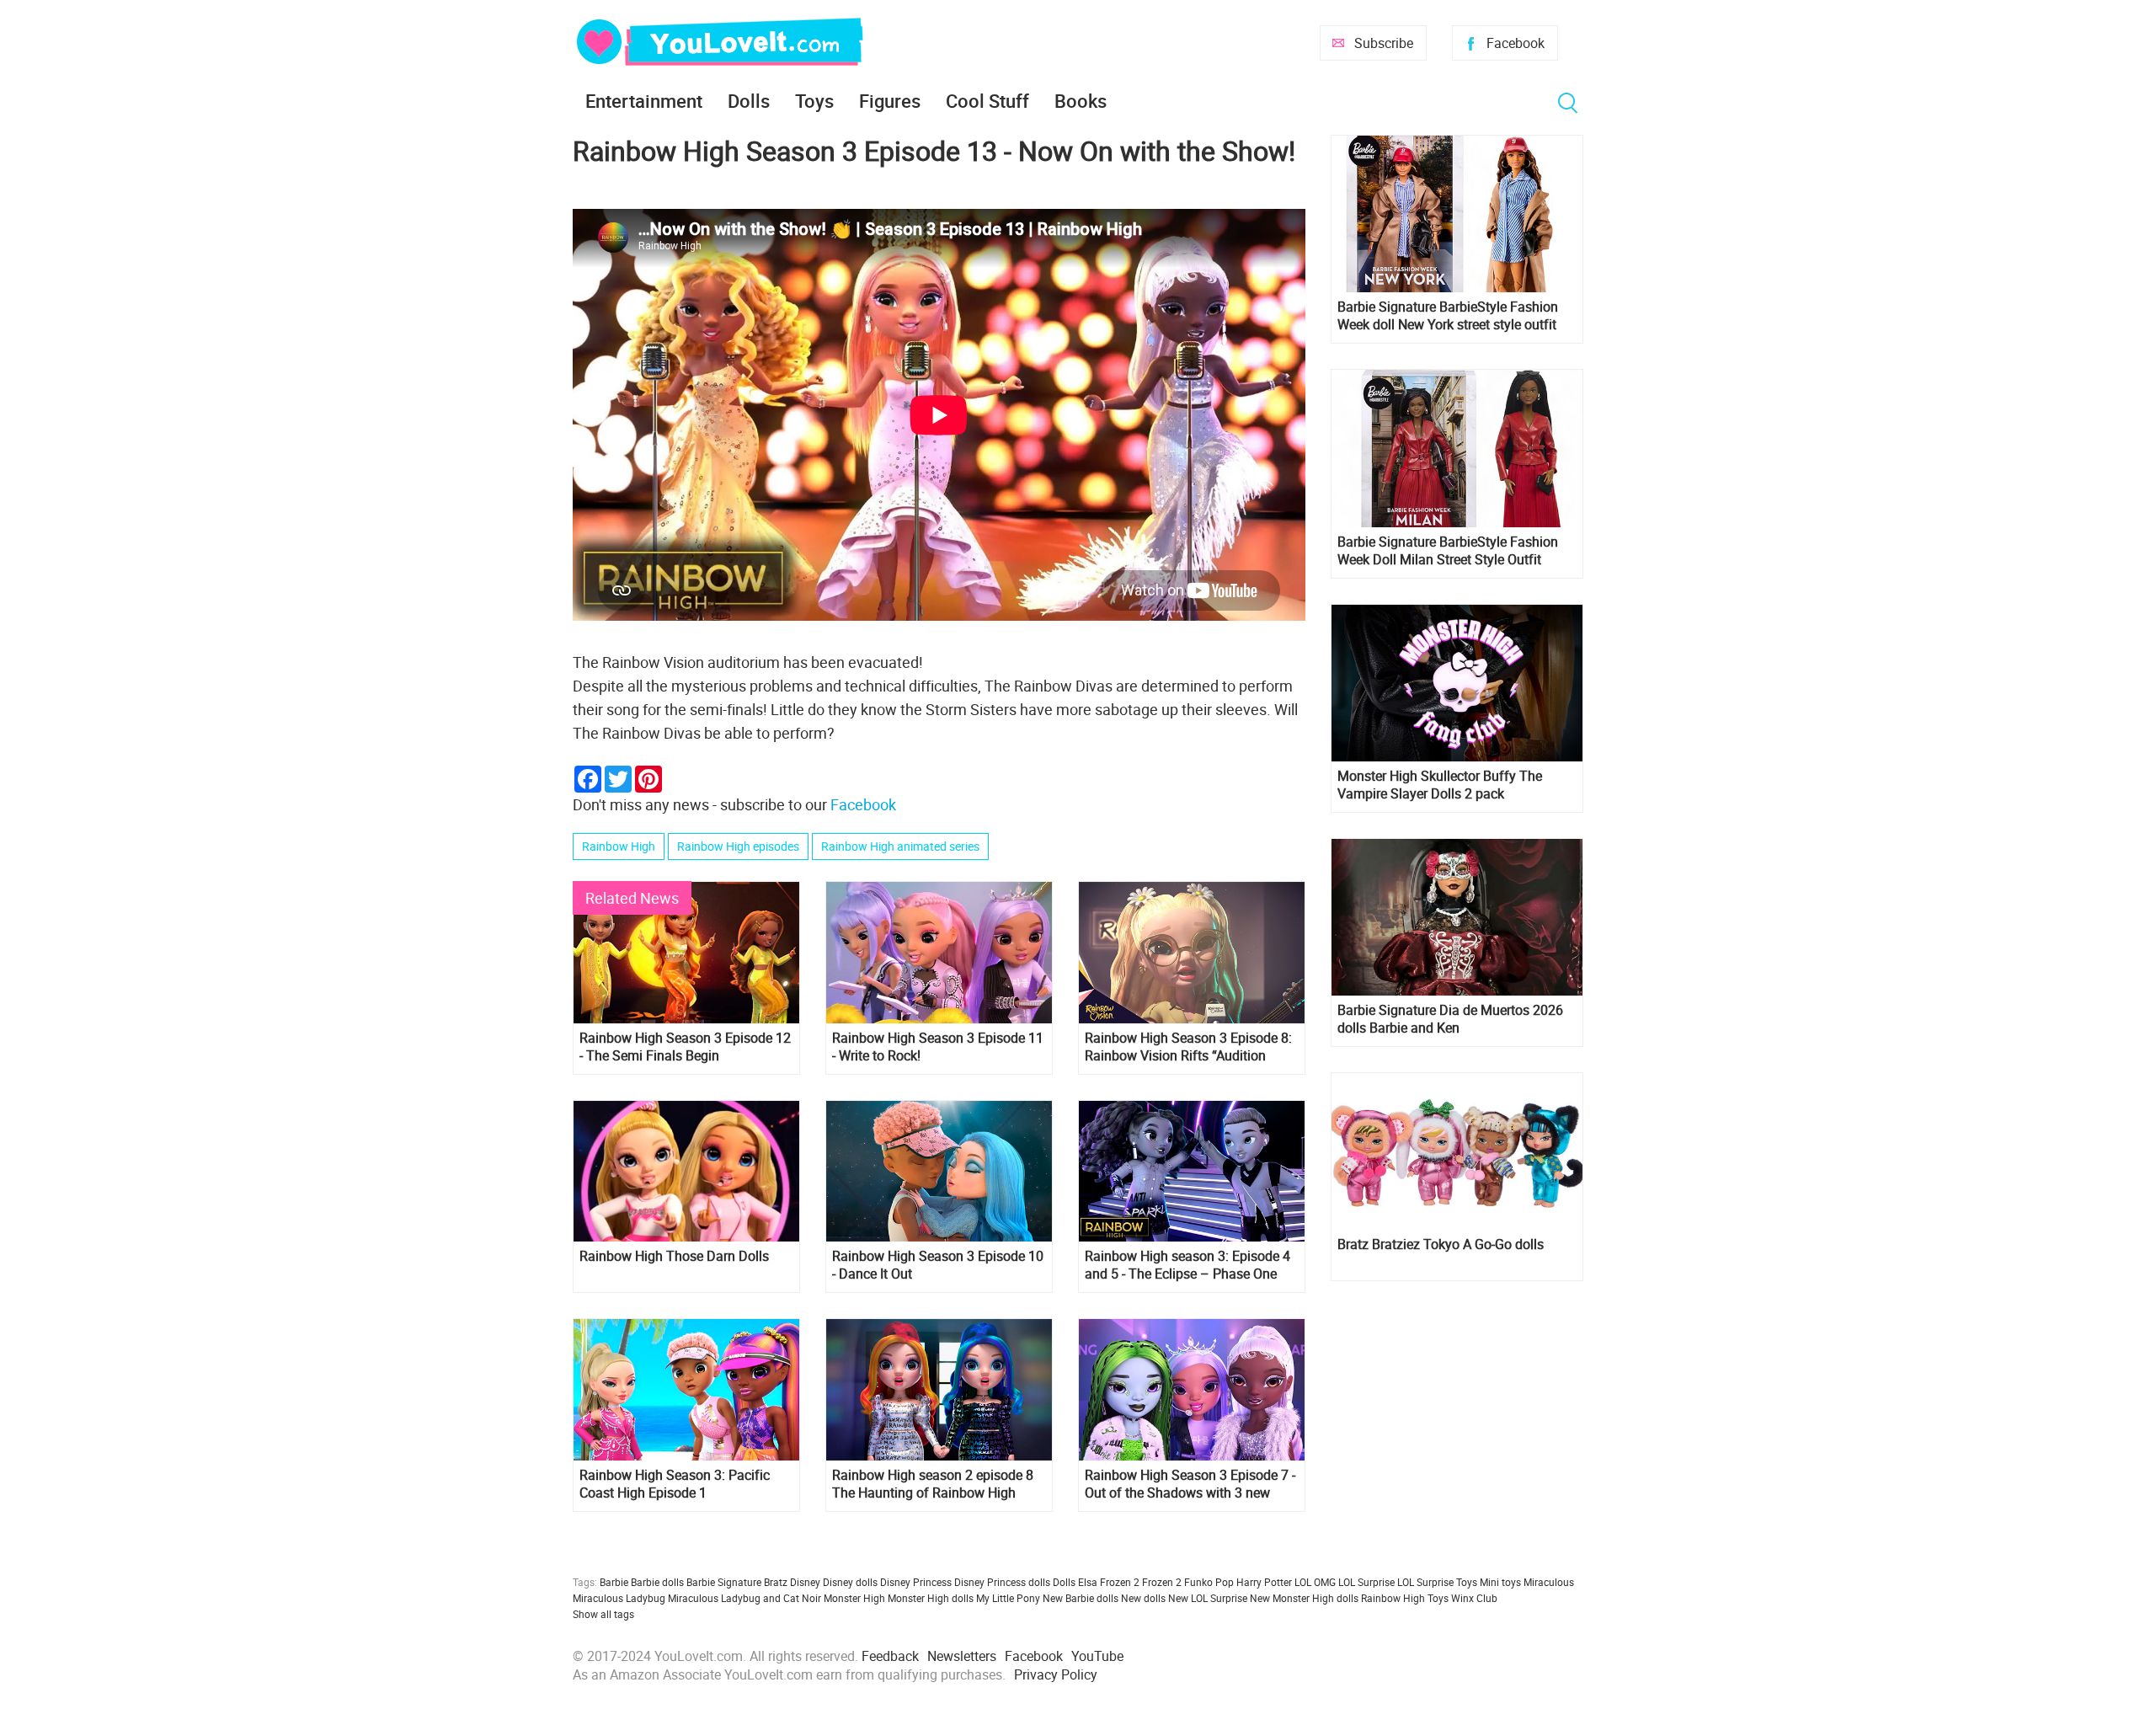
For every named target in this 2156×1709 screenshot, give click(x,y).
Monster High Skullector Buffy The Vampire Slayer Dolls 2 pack (1440, 785)
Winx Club (1474, 1598)
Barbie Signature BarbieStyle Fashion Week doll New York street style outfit (1448, 316)
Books (1081, 101)
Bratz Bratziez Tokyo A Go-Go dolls (1441, 1244)
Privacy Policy (1056, 1674)
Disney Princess (916, 1582)
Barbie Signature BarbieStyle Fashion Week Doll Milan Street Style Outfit (1448, 551)
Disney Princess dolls (1002, 1582)
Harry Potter (1264, 1582)
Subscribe (1384, 43)
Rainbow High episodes (738, 846)
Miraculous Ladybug (619, 1598)
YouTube (1097, 1656)
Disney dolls (850, 1582)
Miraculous (1549, 1582)
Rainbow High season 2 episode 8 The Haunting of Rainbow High (933, 1484)
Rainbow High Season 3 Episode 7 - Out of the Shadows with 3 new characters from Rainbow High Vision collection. (1190, 1484)
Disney (805, 1582)
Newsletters (962, 1656)
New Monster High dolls (1304, 1598)
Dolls (749, 101)
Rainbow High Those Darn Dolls (674, 1256)
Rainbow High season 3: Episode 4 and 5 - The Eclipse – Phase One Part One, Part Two (1187, 1265)
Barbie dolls (657, 1582)
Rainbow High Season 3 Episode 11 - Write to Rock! (938, 1047)
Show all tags (603, 1614)
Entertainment (644, 101)
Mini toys (1500, 1582)
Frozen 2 (1162, 1582)
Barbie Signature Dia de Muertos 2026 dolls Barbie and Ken (1450, 1019)
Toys (814, 101)
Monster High (854, 1598)
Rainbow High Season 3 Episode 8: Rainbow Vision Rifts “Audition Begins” (1188, 1047)
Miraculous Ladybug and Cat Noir (744, 1598)
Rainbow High (619, 846)
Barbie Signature (724, 1582)
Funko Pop (1209, 1582)
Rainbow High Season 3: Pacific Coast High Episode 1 (675, 1484)
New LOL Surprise (1208, 1598)
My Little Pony (1008, 1598)
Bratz (776, 1582)
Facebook (1516, 43)
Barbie (614, 1582)
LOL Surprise (1366, 1582)
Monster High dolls (931, 1598)
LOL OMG (1315, 1582)
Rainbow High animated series (900, 846)
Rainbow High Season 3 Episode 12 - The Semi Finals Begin (685, 1047)
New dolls (1143, 1598)
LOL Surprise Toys (1437, 1582)
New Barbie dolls (1081, 1598)
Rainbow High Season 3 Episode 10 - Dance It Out (938, 1265)
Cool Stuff (987, 101)
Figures (890, 101)
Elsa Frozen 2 (1109, 1582)
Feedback (890, 1656)
